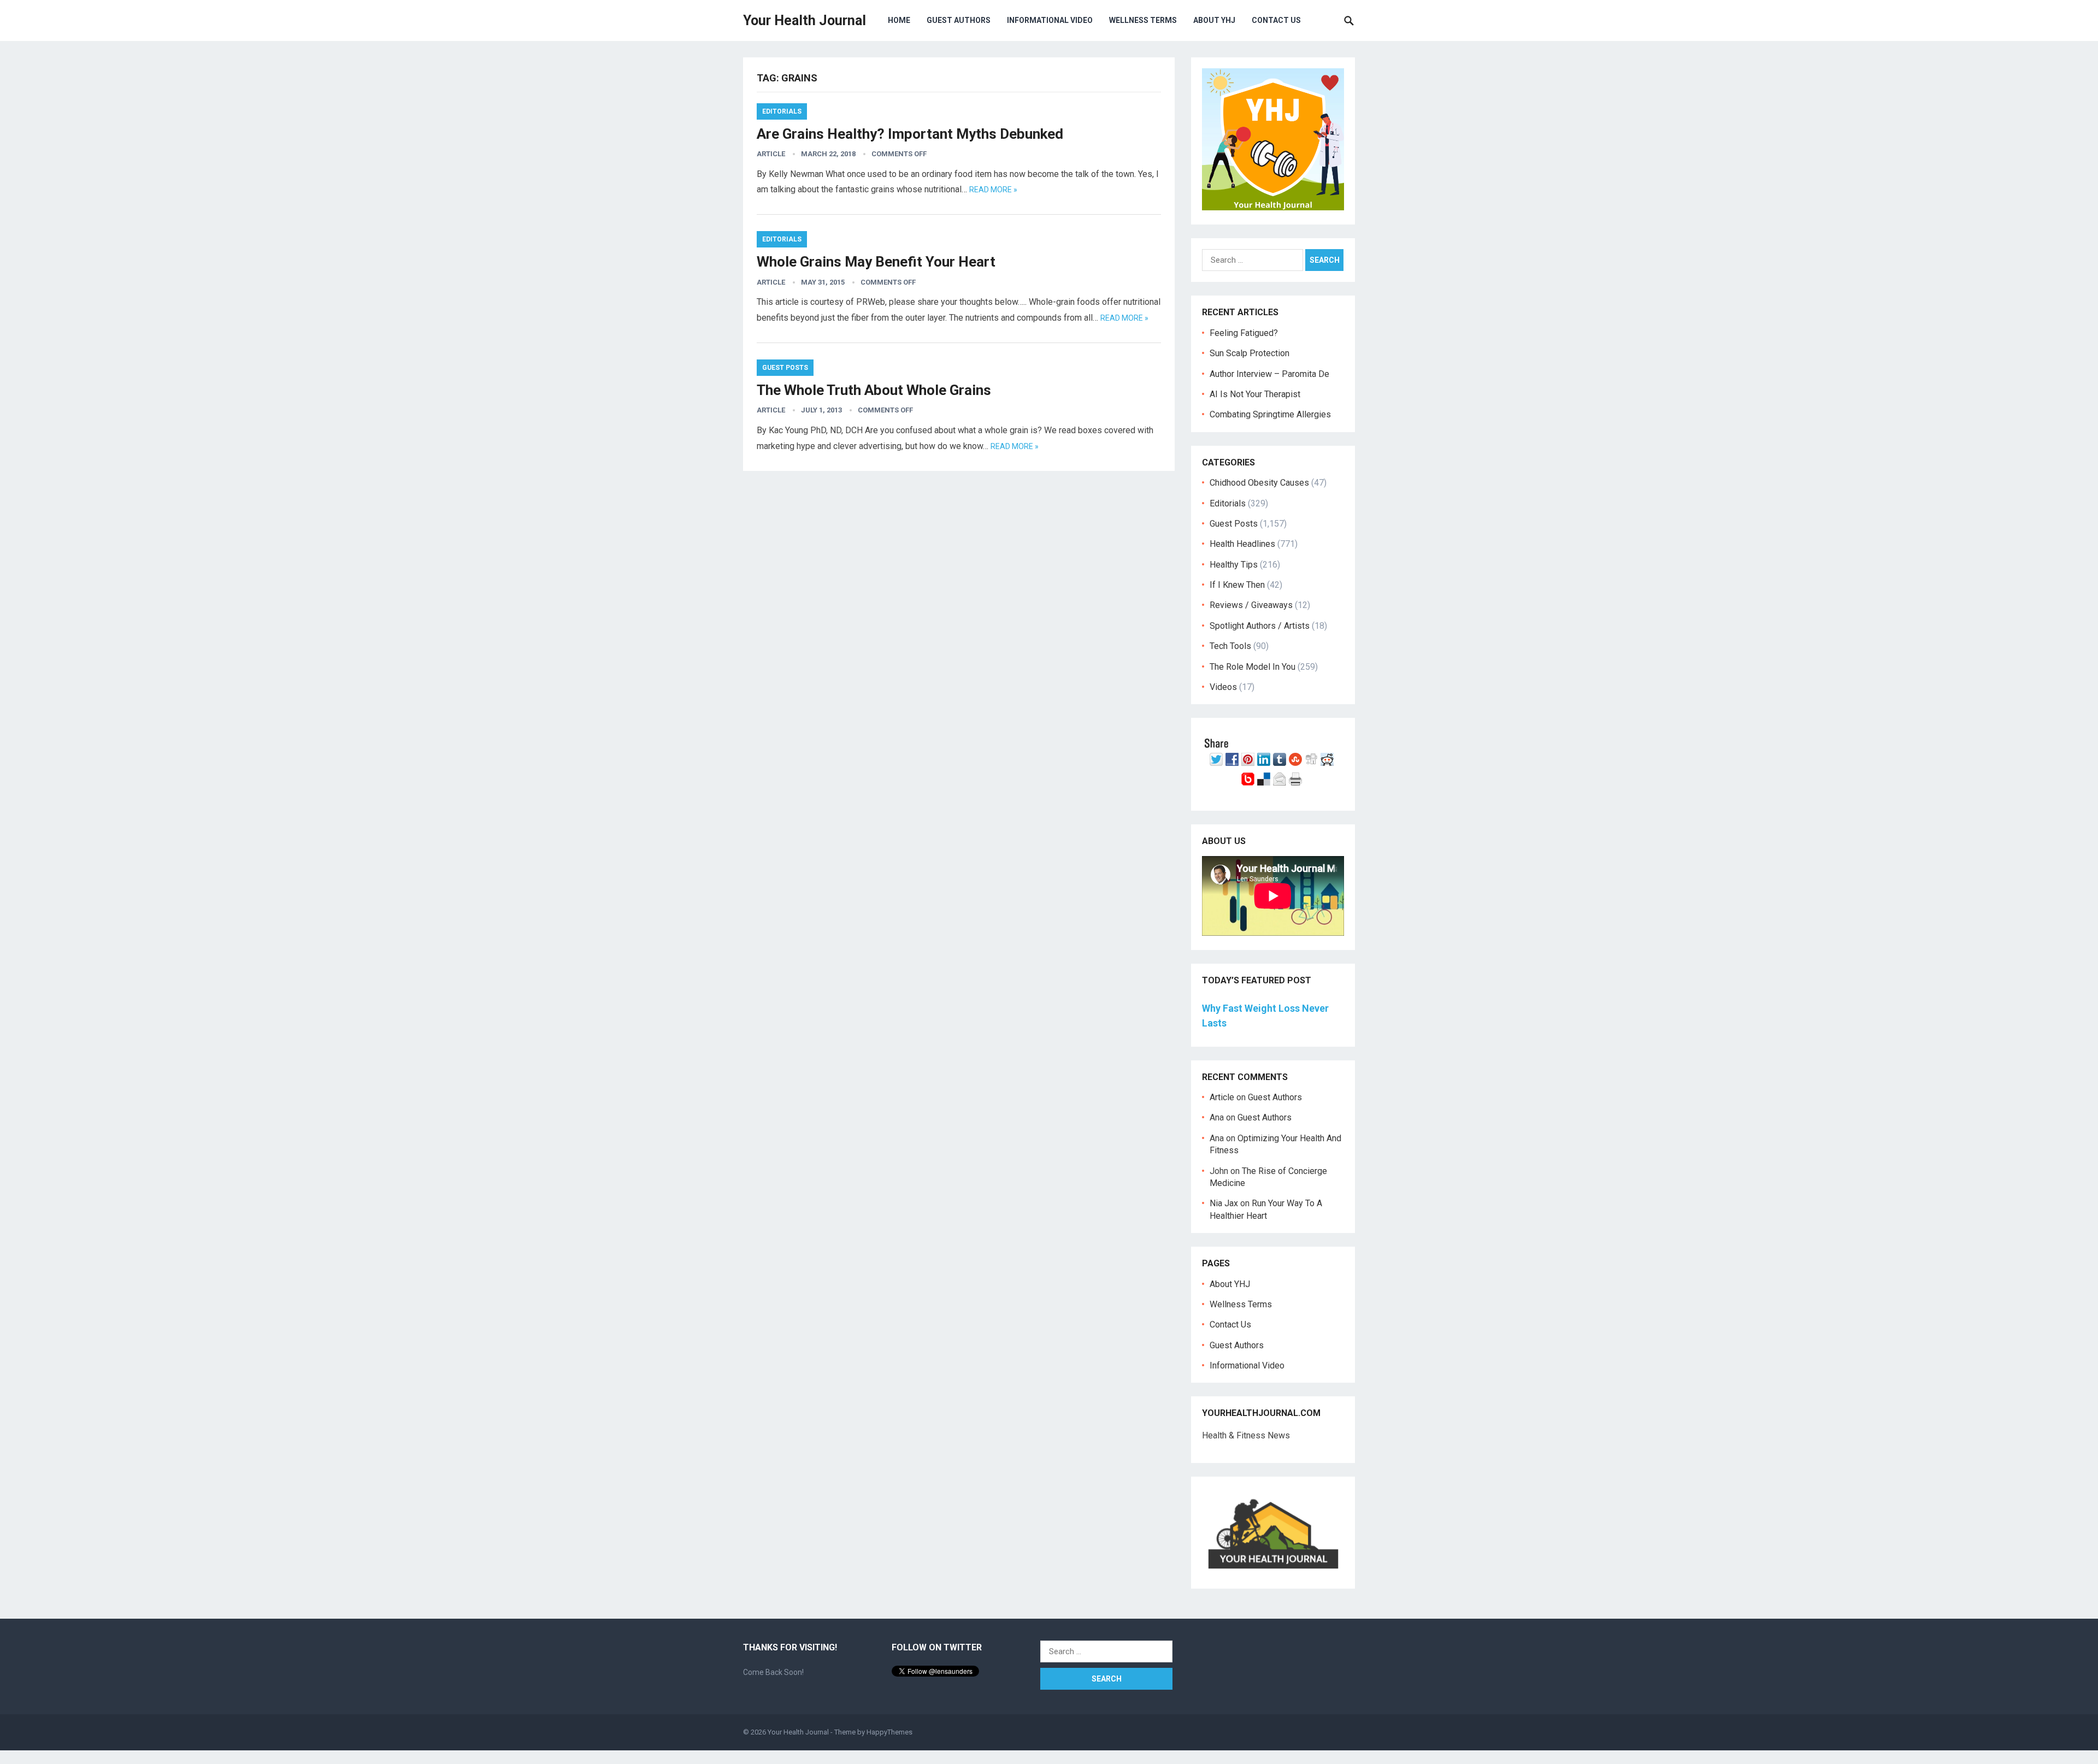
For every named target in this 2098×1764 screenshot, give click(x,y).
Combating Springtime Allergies (1272, 414)
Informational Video (1050, 20)
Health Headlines (1242, 544)
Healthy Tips (1234, 565)
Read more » (993, 190)
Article (771, 154)
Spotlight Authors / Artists (1260, 626)
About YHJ (1214, 20)
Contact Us (1276, 20)
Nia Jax (1224, 1203)
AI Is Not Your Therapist (1255, 394)
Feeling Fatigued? (1244, 333)
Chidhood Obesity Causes (1259, 483)
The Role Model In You (1253, 667)
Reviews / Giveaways (1251, 605)
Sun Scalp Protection (1250, 353)
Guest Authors (959, 20)
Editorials (782, 111)
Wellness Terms (1143, 20)
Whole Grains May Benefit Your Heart (876, 262)
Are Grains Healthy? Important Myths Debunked (910, 134)
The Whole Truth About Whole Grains (874, 390)
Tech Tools (1230, 646)
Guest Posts (785, 368)
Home (899, 20)
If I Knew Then (1237, 585)
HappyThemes (889, 1732)
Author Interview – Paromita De (1269, 374)
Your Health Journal (805, 20)
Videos (1223, 687)
